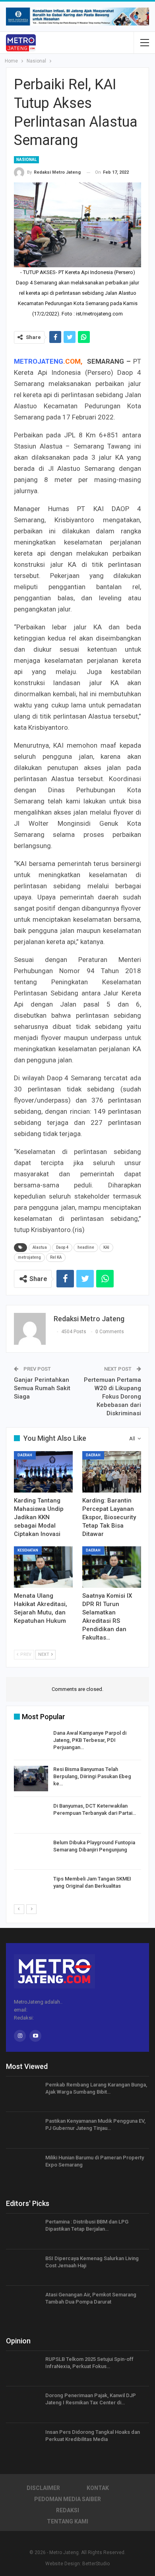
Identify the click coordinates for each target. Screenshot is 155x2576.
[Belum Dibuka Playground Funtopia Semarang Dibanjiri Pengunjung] (31, 1852)
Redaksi (68, 2510)
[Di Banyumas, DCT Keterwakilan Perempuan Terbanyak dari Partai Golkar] (31, 1815)
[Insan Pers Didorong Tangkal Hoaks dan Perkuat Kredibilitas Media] (23, 2441)
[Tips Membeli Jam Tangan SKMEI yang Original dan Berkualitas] (31, 1888)
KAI (106, 1247)
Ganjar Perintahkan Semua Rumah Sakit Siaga (42, 1388)
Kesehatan (28, 1550)
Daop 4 (62, 1247)
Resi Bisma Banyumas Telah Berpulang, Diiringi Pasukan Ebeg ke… (92, 1776)
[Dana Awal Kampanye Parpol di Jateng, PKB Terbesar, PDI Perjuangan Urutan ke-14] (31, 1742)
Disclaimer (43, 2488)
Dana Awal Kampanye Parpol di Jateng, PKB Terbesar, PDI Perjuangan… (90, 1740)
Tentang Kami (68, 2521)
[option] (77, 1817)
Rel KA (56, 1257)
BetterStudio (96, 2564)
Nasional (26, 160)
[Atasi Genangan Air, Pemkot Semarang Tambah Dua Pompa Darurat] (23, 2304)
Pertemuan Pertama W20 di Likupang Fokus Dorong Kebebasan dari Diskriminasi (112, 1397)
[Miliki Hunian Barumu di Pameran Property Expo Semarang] (23, 2167)
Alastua (40, 1247)
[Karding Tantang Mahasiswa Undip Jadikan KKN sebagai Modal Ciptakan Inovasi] (43, 1472)
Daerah (25, 1455)
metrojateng (29, 1257)
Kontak (98, 2488)
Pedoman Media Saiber (68, 2499)
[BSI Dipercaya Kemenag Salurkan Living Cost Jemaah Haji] (23, 2268)
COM (73, 361)
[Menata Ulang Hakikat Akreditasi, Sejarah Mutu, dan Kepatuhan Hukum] (43, 1567)
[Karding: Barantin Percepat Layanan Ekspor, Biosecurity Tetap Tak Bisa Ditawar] (112, 1472)
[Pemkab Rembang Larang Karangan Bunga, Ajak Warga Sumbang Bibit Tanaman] (23, 2094)
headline (86, 1247)
